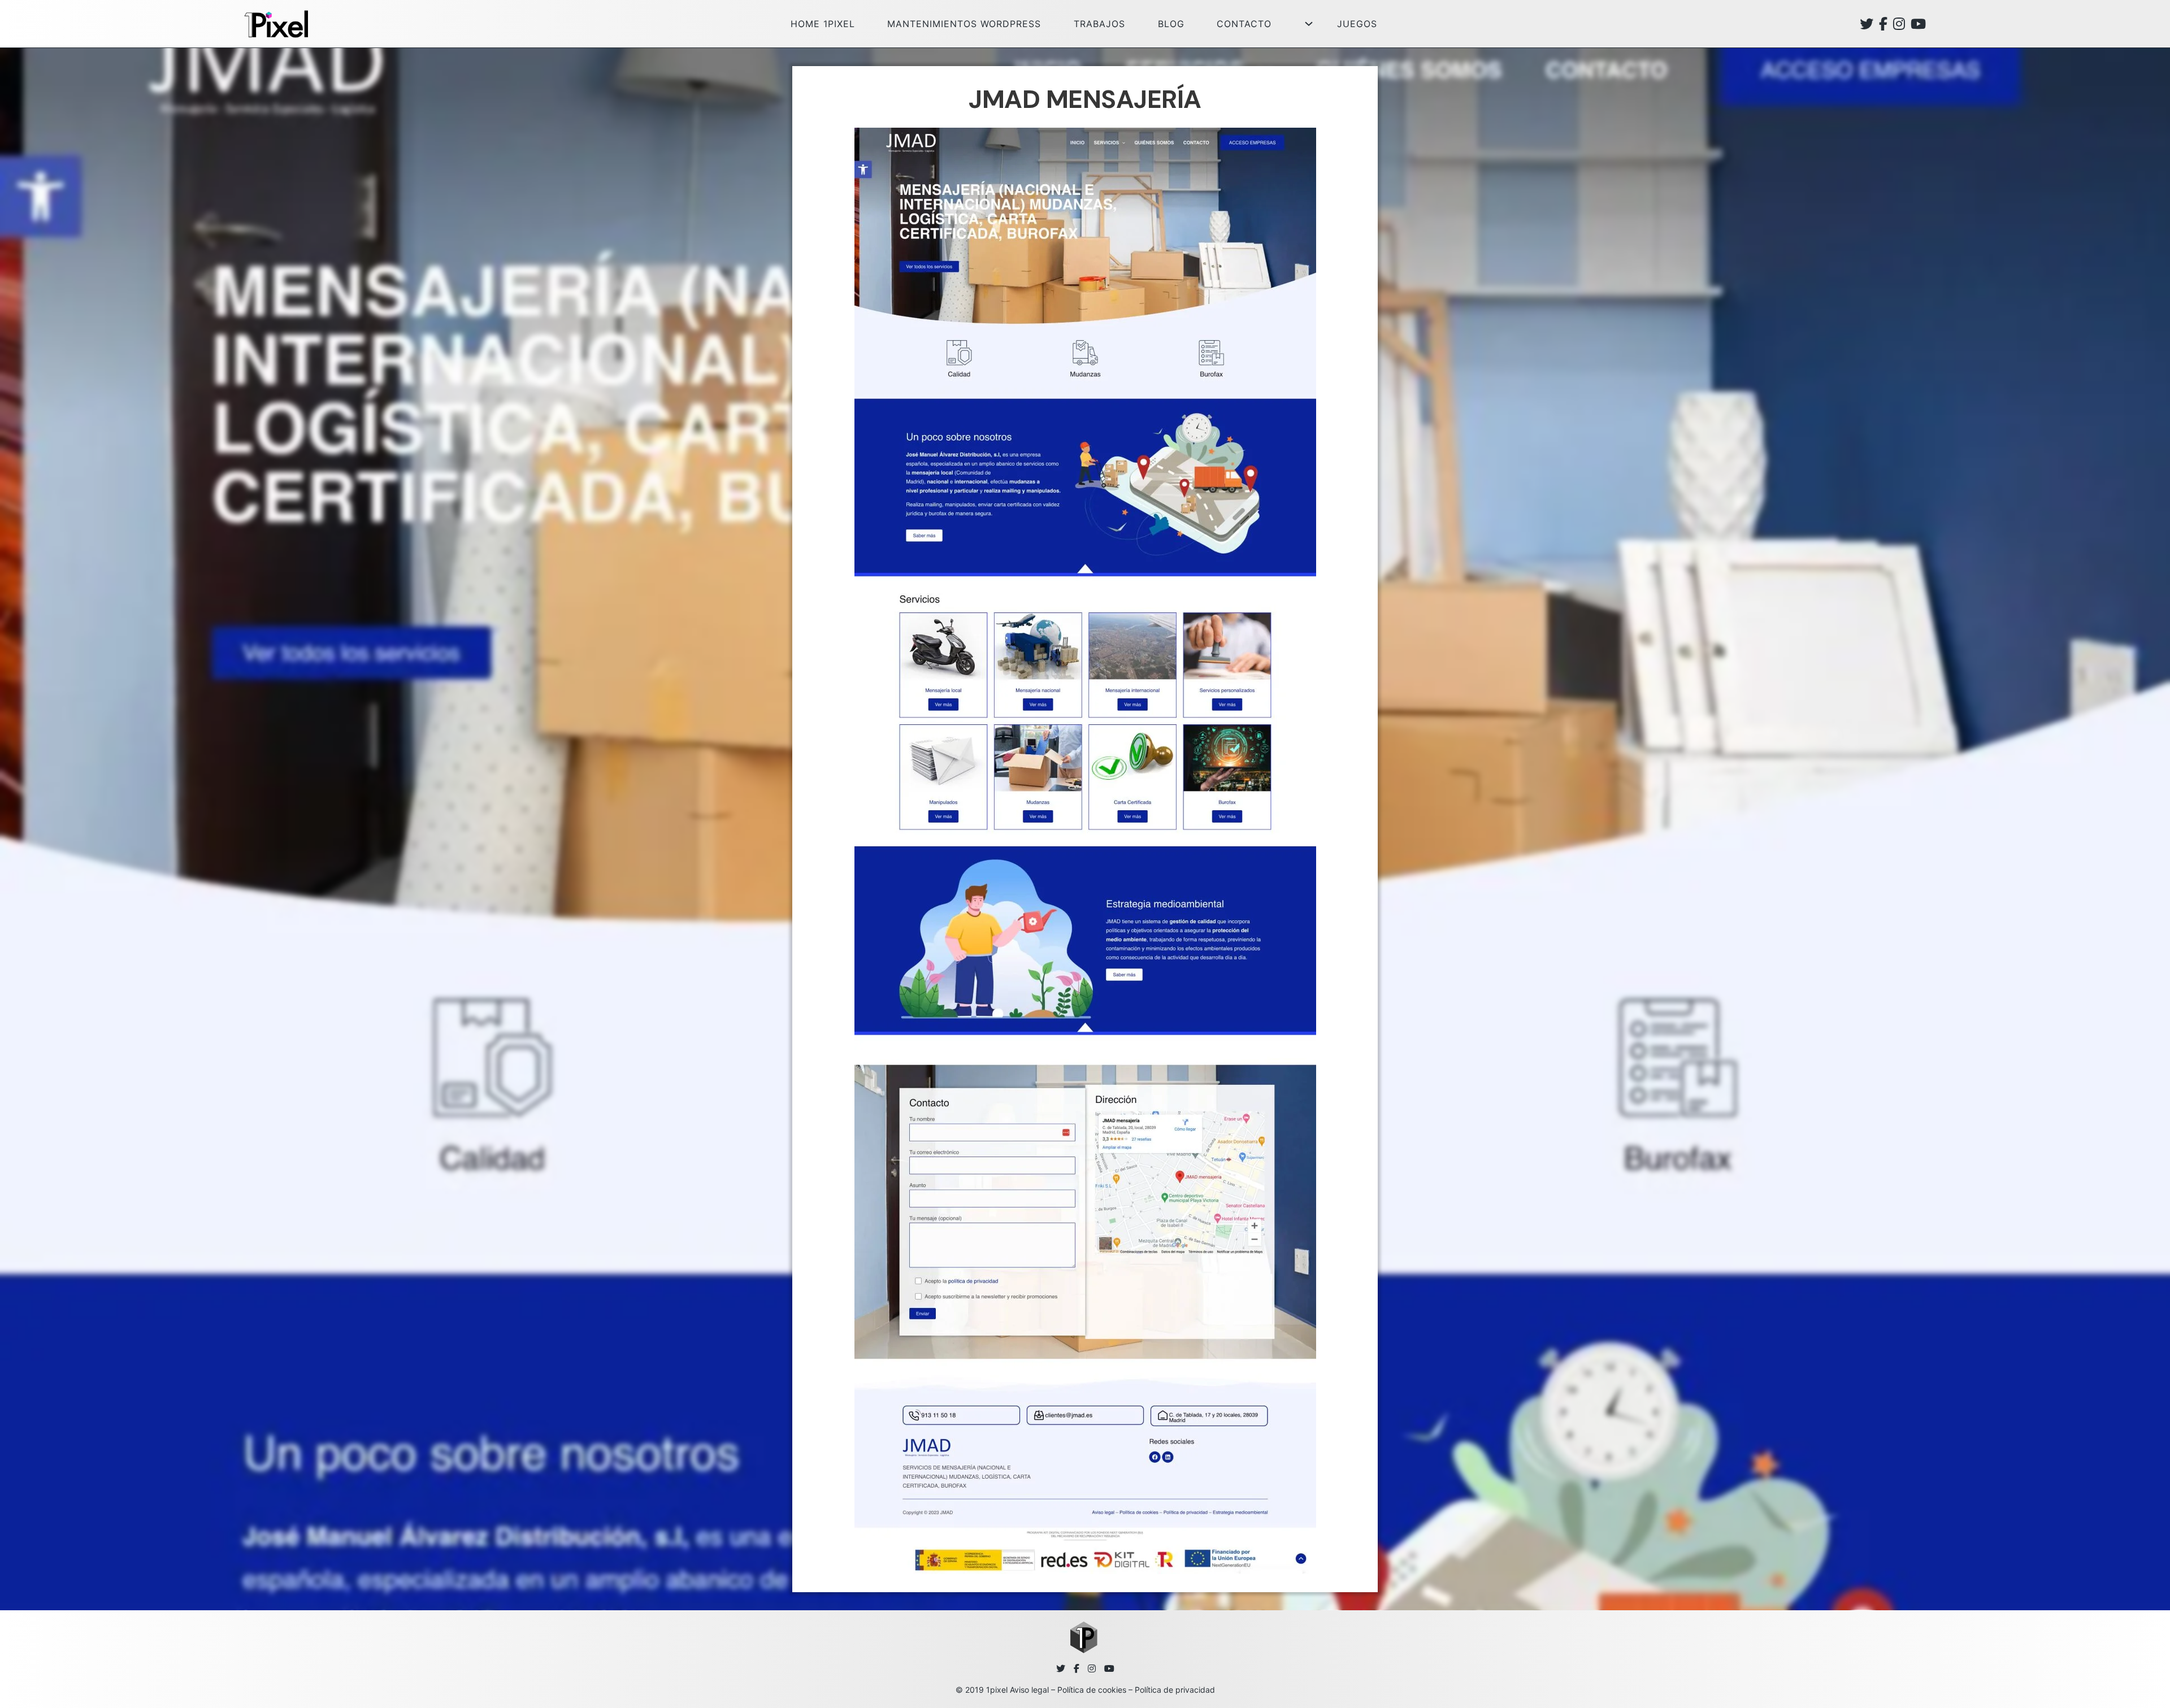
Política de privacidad (1175, 1690)
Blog (1171, 24)
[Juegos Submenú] (1309, 24)
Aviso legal (1029, 1690)
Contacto (1244, 24)
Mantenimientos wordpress (964, 24)
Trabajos (1099, 24)
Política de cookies (1092, 1690)
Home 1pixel (823, 24)
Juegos (1357, 24)
